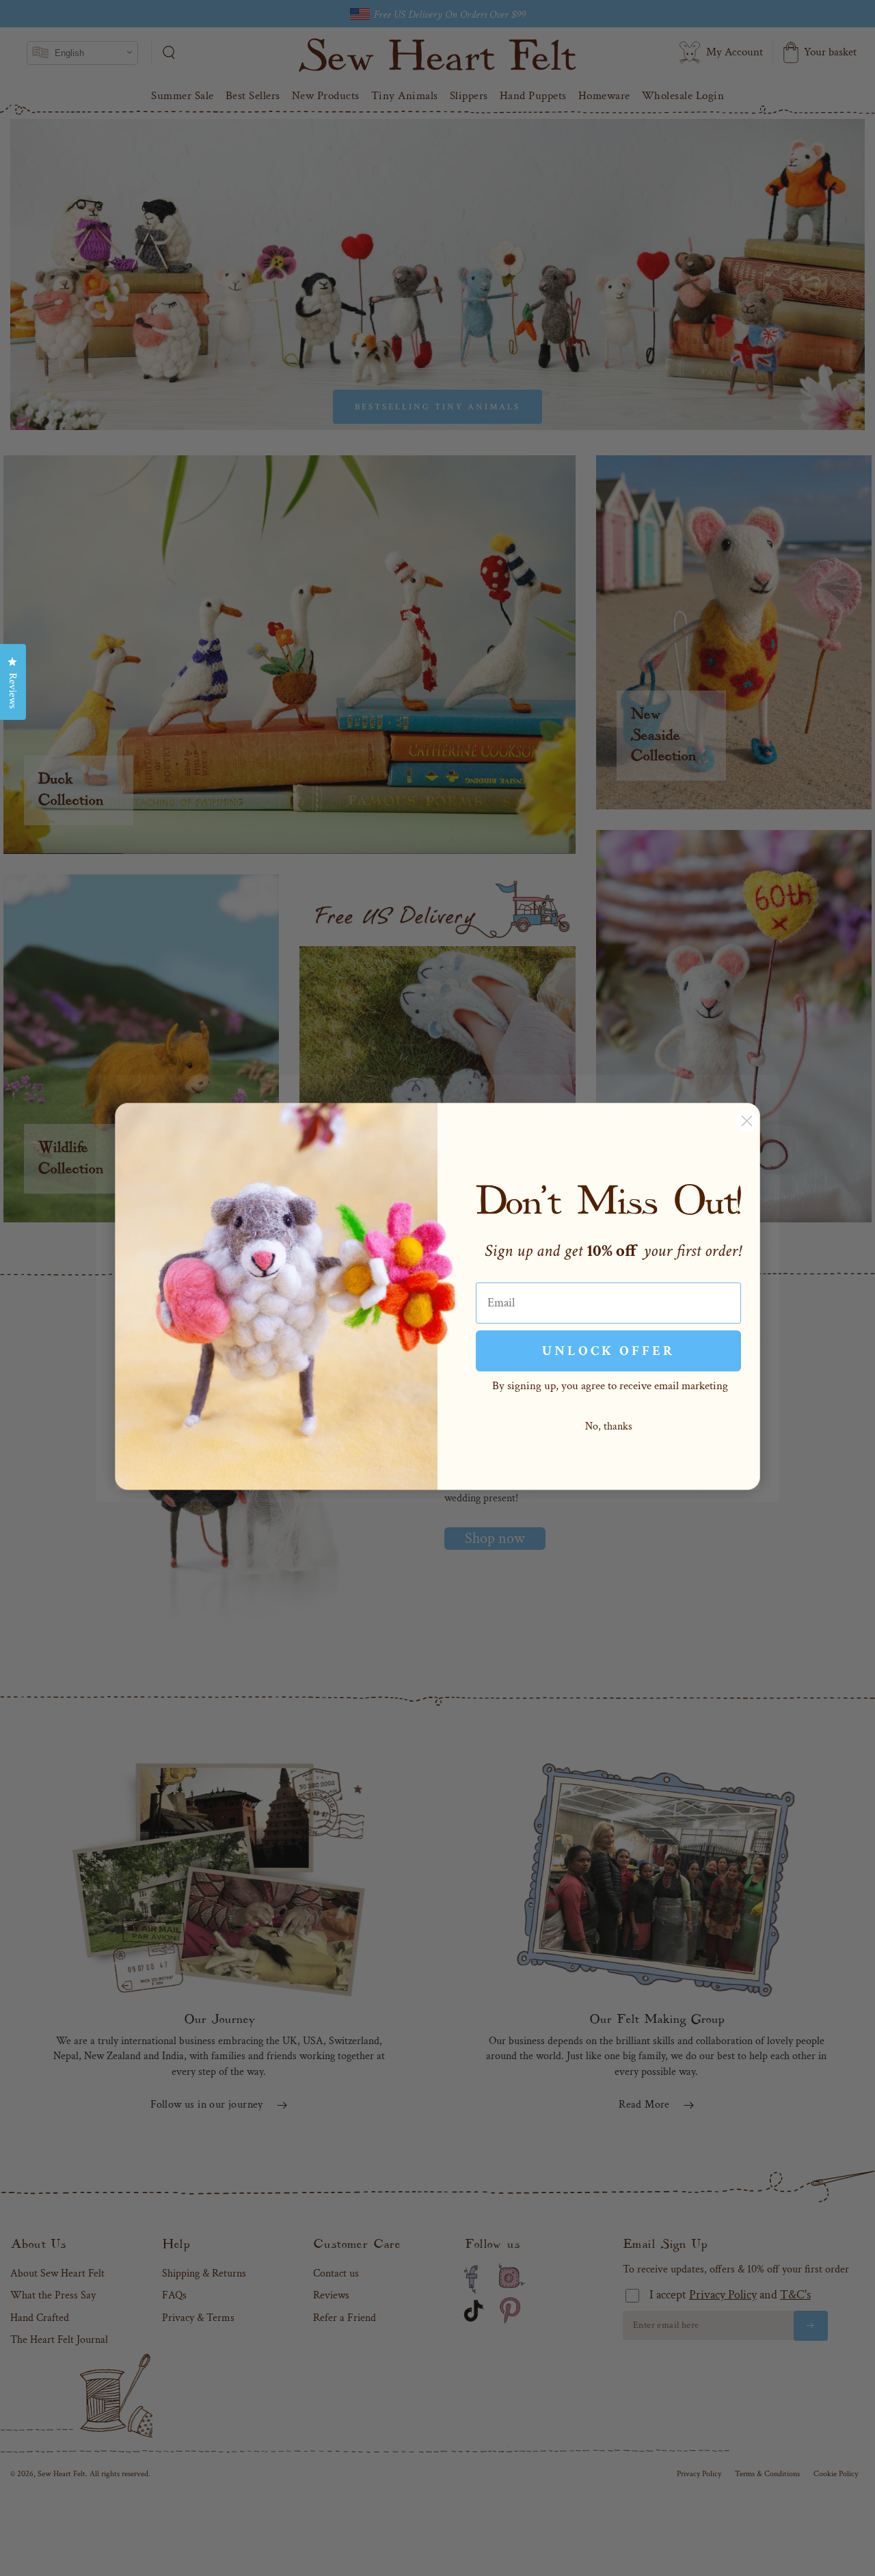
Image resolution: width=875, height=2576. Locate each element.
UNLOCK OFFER (608, 1351)
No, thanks (609, 1426)
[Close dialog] (747, 1121)
